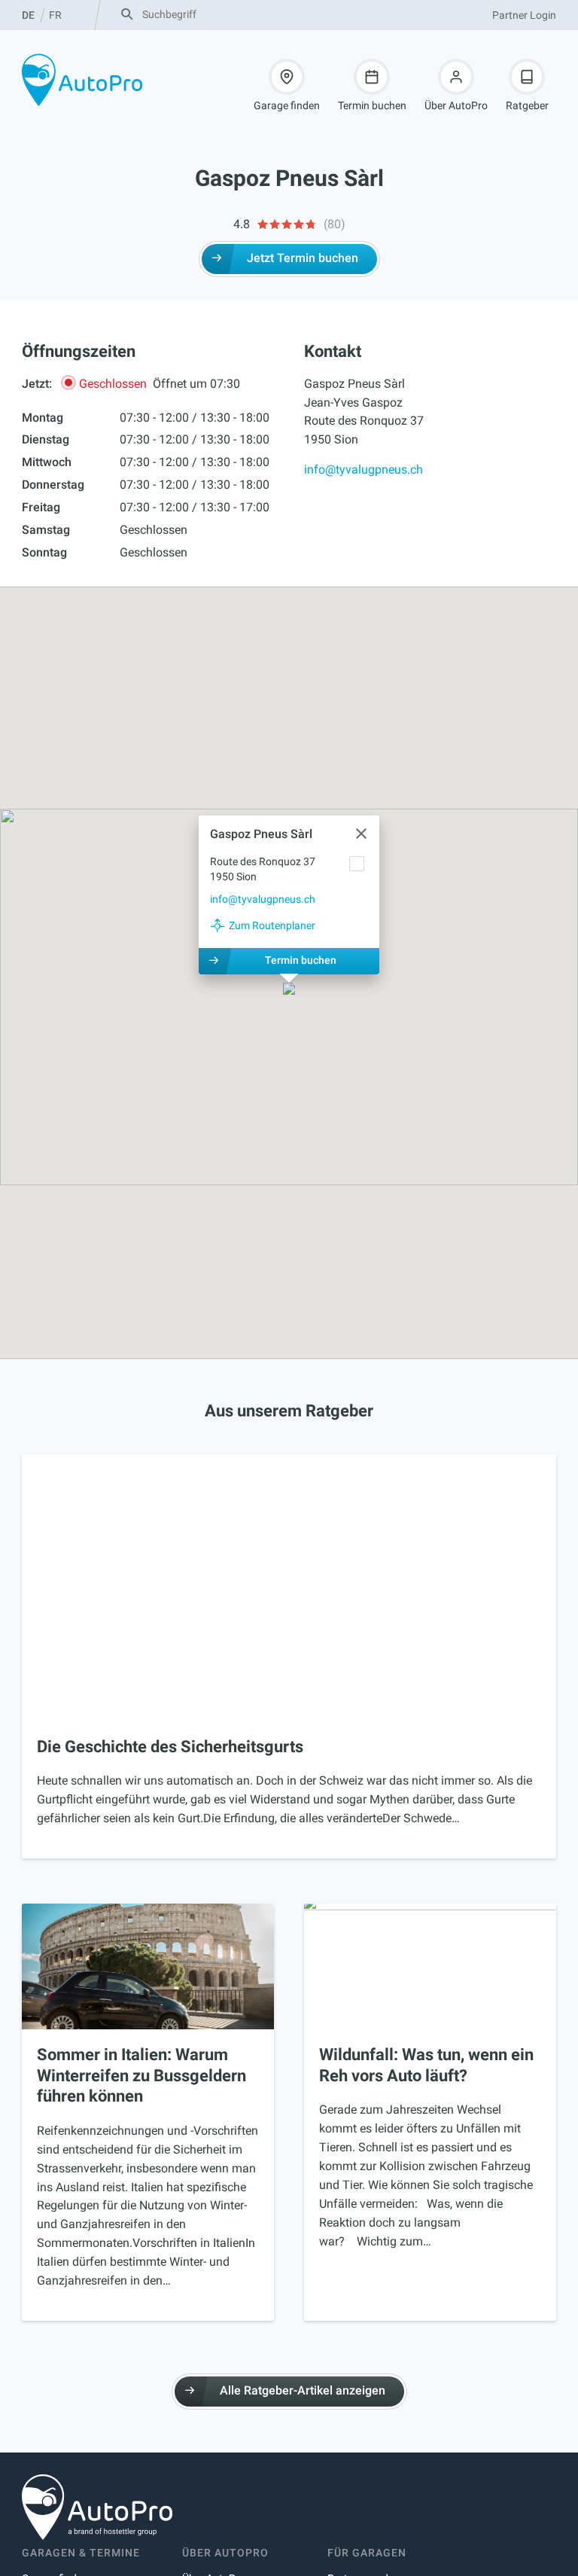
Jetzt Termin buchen (303, 258)
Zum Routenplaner (272, 925)
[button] (289, 990)
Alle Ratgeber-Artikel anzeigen (303, 2390)
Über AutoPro (456, 105)
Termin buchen (372, 105)
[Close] (361, 834)
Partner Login (524, 15)
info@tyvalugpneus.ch (364, 469)
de (28, 15)
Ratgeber (527, 105)
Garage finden (287, 105)
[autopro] (82, 80)
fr (55, 15)
